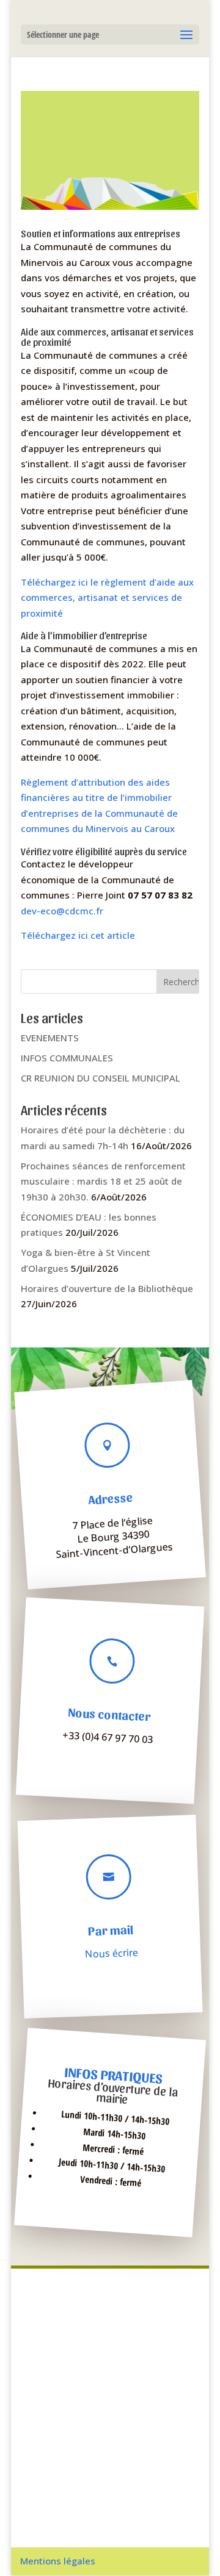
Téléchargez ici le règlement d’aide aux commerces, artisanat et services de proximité (107, 597)
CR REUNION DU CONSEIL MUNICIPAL (101, 1078)
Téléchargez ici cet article (78, 935)
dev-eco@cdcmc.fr (62, 911)
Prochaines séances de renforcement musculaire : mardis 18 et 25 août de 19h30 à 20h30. (103, 1181)
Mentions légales (58, 2561)
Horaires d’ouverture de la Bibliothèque (107, 1288)
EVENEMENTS (50, 1038)
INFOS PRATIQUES (114, 2074)
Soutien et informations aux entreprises (101, 233)
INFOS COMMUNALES (67, 1058)
